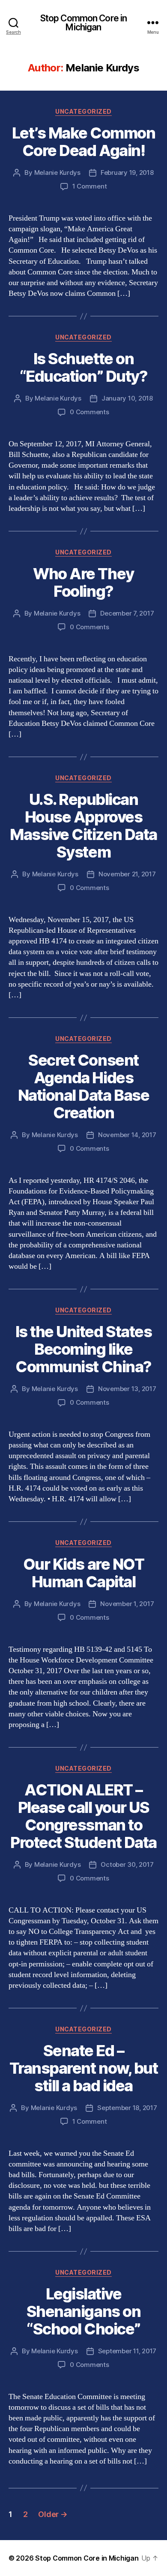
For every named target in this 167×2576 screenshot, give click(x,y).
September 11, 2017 (127, 2351)
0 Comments (89, 412)
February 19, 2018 (127, 172)
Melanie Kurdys (57, 172)
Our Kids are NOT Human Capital (83, 1573)
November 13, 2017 (127, 1389)
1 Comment (90, 186)
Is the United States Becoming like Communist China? (83, 1349)
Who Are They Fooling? (83, 582)
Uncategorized (83, 111)
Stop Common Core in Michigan (83, 23)
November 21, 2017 (127, 874)
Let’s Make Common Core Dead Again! (84, 142)
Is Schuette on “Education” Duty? (84, 367)
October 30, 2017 (127, 1864)
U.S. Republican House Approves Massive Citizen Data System (83, 826)
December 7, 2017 (127, 613)
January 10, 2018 (127, 398)
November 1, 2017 (127, 1604)
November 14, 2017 (127, 1135)
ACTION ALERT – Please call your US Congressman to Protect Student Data (83, 1816)
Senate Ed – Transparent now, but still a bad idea (83, 2068)
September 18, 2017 (127, 2108)
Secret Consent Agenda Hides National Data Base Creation (83, 1086)
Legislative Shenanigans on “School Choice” (83, 2311)
